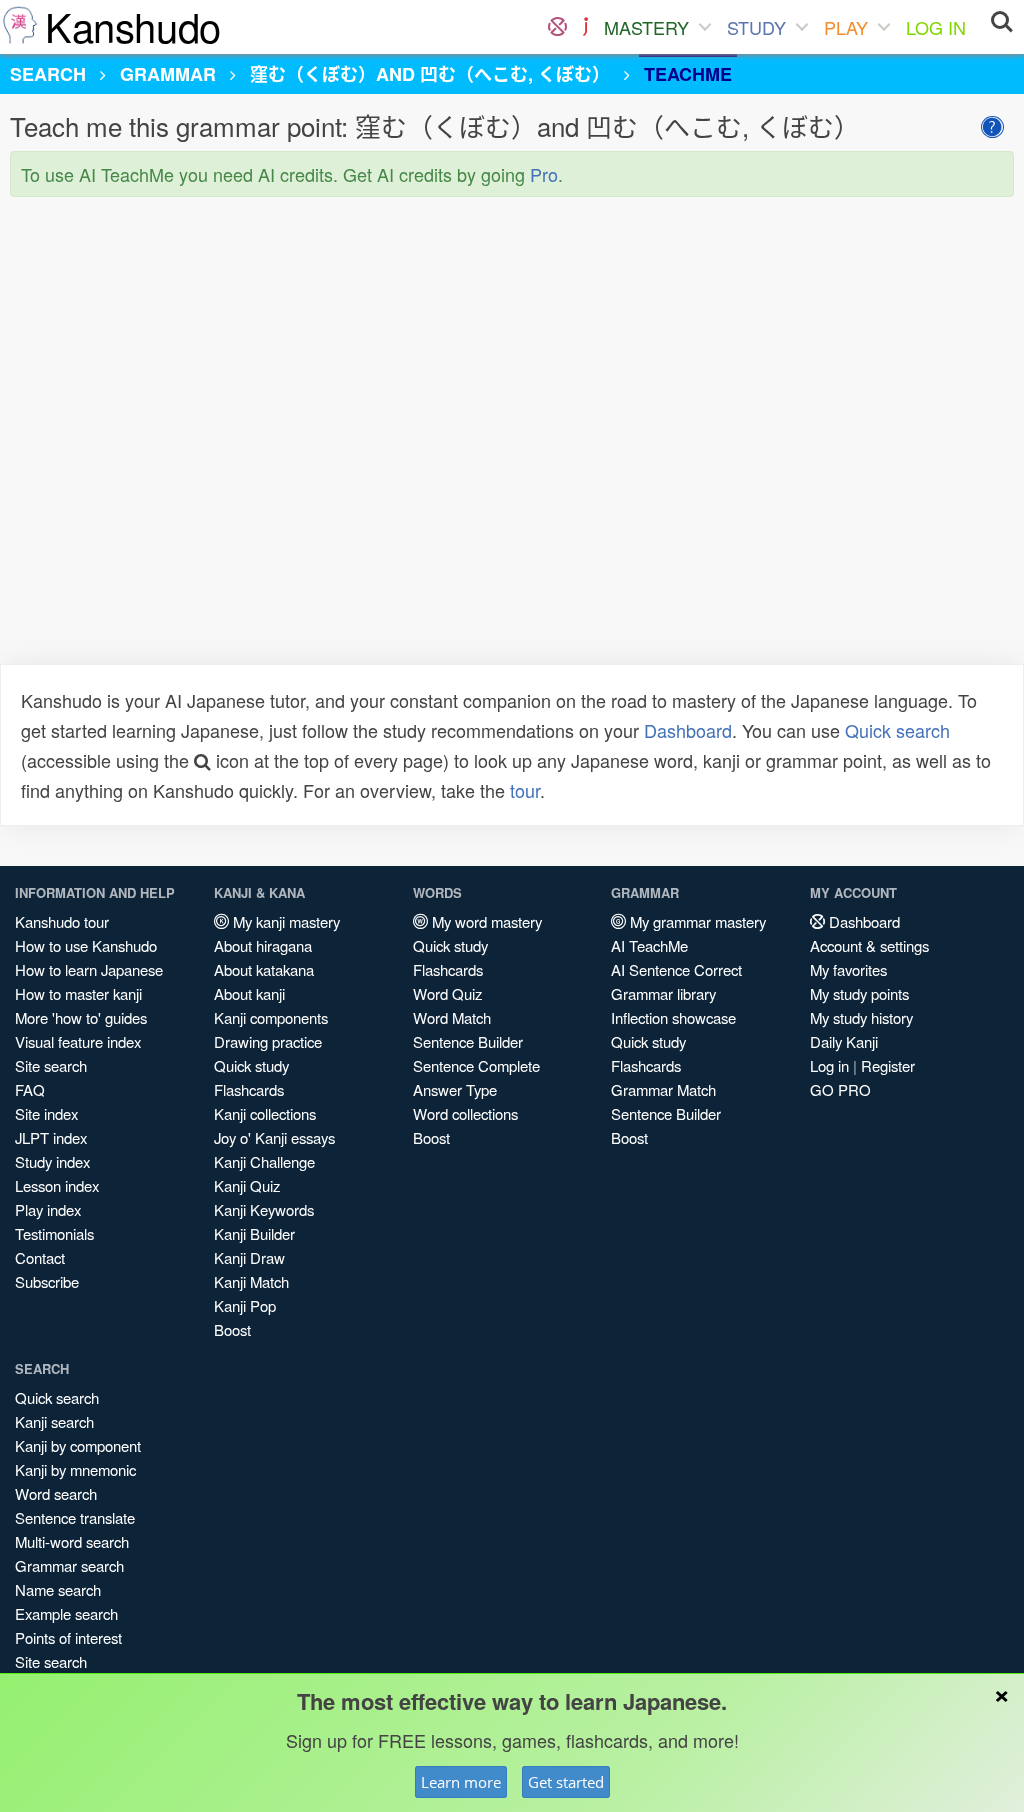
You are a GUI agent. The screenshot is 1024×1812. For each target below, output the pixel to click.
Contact (40, 1257)
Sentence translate (75, 1517)
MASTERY (646, 27)
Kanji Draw (249, 1257)
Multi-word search (72, 1541)
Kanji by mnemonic (75, 1469)
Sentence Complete (476, 1065)
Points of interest (68, 1637)
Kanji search (54, 1421)
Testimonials (54, 1233)
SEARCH (48, 74)
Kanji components (271, 1017)
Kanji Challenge (264, 1161)
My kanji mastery (284, 921)
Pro (544, 174)
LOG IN (936, 27)
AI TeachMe (649, 945)
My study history (861, 1017)
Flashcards (249, 1089)
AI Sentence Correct (676, 969)
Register (888, 1065)
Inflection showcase (673, 1017)
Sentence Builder (468, 1041)
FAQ (30, 1089)
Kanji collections (265, 1113)
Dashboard (688, 730)
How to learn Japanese (89, 969)
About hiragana (263, 945)
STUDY (756, 27)
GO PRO (840, 1089)
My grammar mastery (696, 921)
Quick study (251, 1065)
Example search (66, 1613)
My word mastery (485, 921)
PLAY (846, 27)
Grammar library (663, 993)
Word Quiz (447, 993)
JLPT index (51, 1137)
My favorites (848, 969)
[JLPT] (585, 27)
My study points (859, 993)
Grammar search (69, 1565)
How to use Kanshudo (86, 945)
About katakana (264, 969)
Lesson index (57, 1185)
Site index (46, 1113)
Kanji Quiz (247, 1185)
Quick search (897, 730)
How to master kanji (78, 993)
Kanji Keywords (264, 1209)
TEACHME (688, 74)
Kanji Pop (245, 1305)
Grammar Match (663, 1089)
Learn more (461, 1782)
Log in (829, 1065)
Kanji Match (251, 1281)
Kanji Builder (254, 1233)
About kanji (249, 993)
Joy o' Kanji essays (274, 1137)
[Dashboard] (557, 27)
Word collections (465, 1113)
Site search (51, 1065)
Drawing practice (268, 1041)
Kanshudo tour (62, 921)
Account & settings (869, 945)
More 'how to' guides (81, 1017)
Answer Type (455, 1089)
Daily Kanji (844, 1041)
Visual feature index (78, 1041)
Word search (56, 1493)
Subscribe (47, 1281)
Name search (58, 1589)
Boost (232, 1329)
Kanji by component (78, 1445)
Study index (52, 1161)
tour (525, 790)
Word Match (452, 1017)
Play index (48, 1209)
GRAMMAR (168, 74)
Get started (566, 1782)
